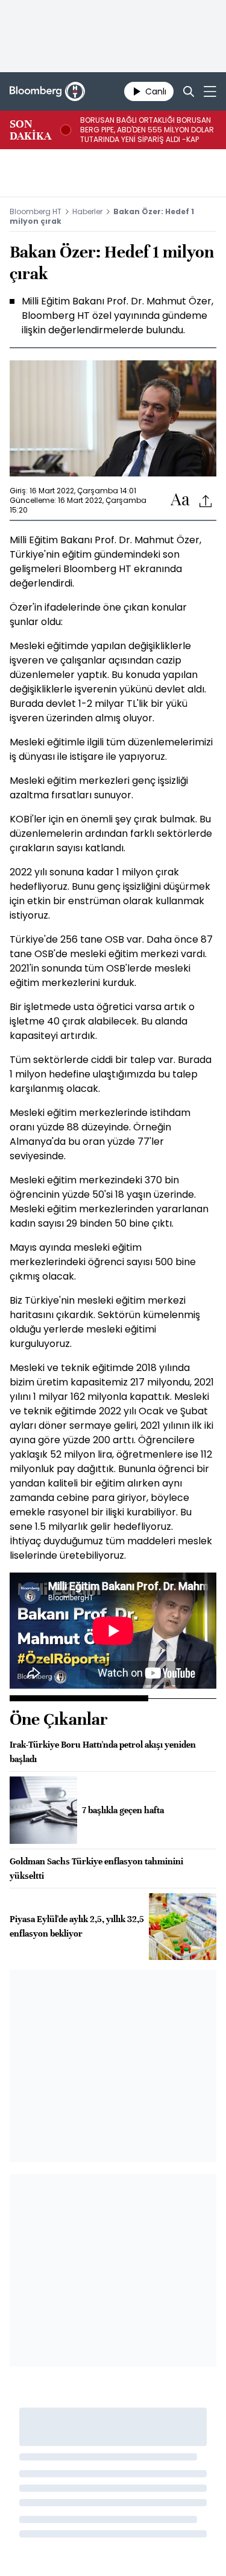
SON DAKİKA (30, 130)
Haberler (87, 211)
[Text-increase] (180, 500)
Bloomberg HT (36, 211)
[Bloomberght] (47, 91)
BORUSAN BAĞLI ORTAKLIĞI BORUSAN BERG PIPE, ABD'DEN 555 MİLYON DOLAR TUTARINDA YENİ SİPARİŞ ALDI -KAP (147, 130)
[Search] (189, 91)
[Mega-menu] (210, 91)
